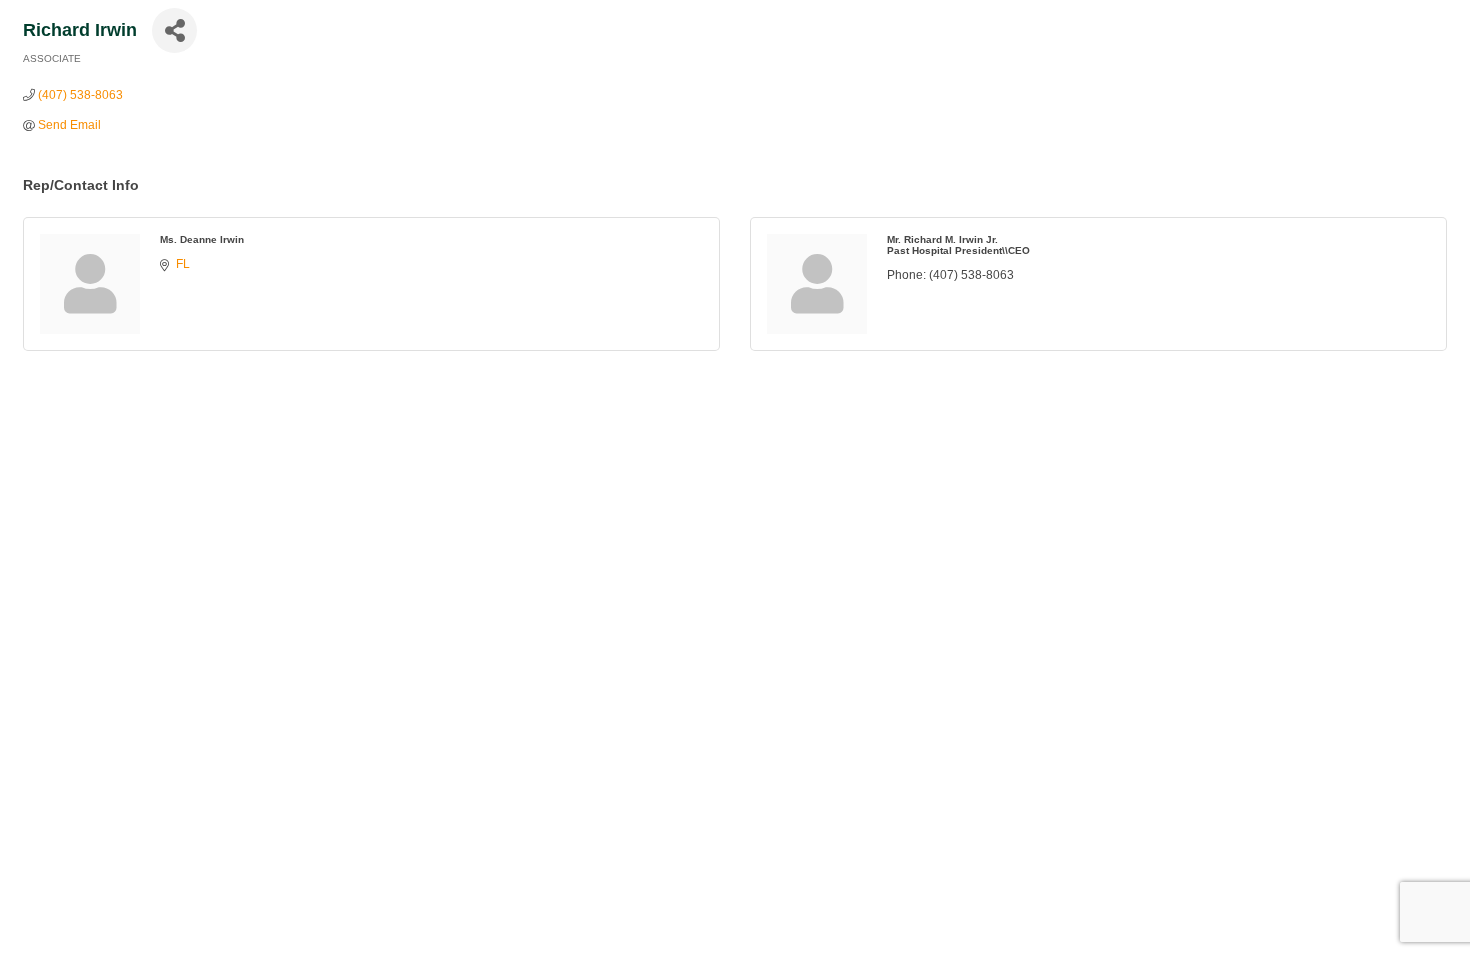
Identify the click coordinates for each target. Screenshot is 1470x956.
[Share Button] (174, 30)
